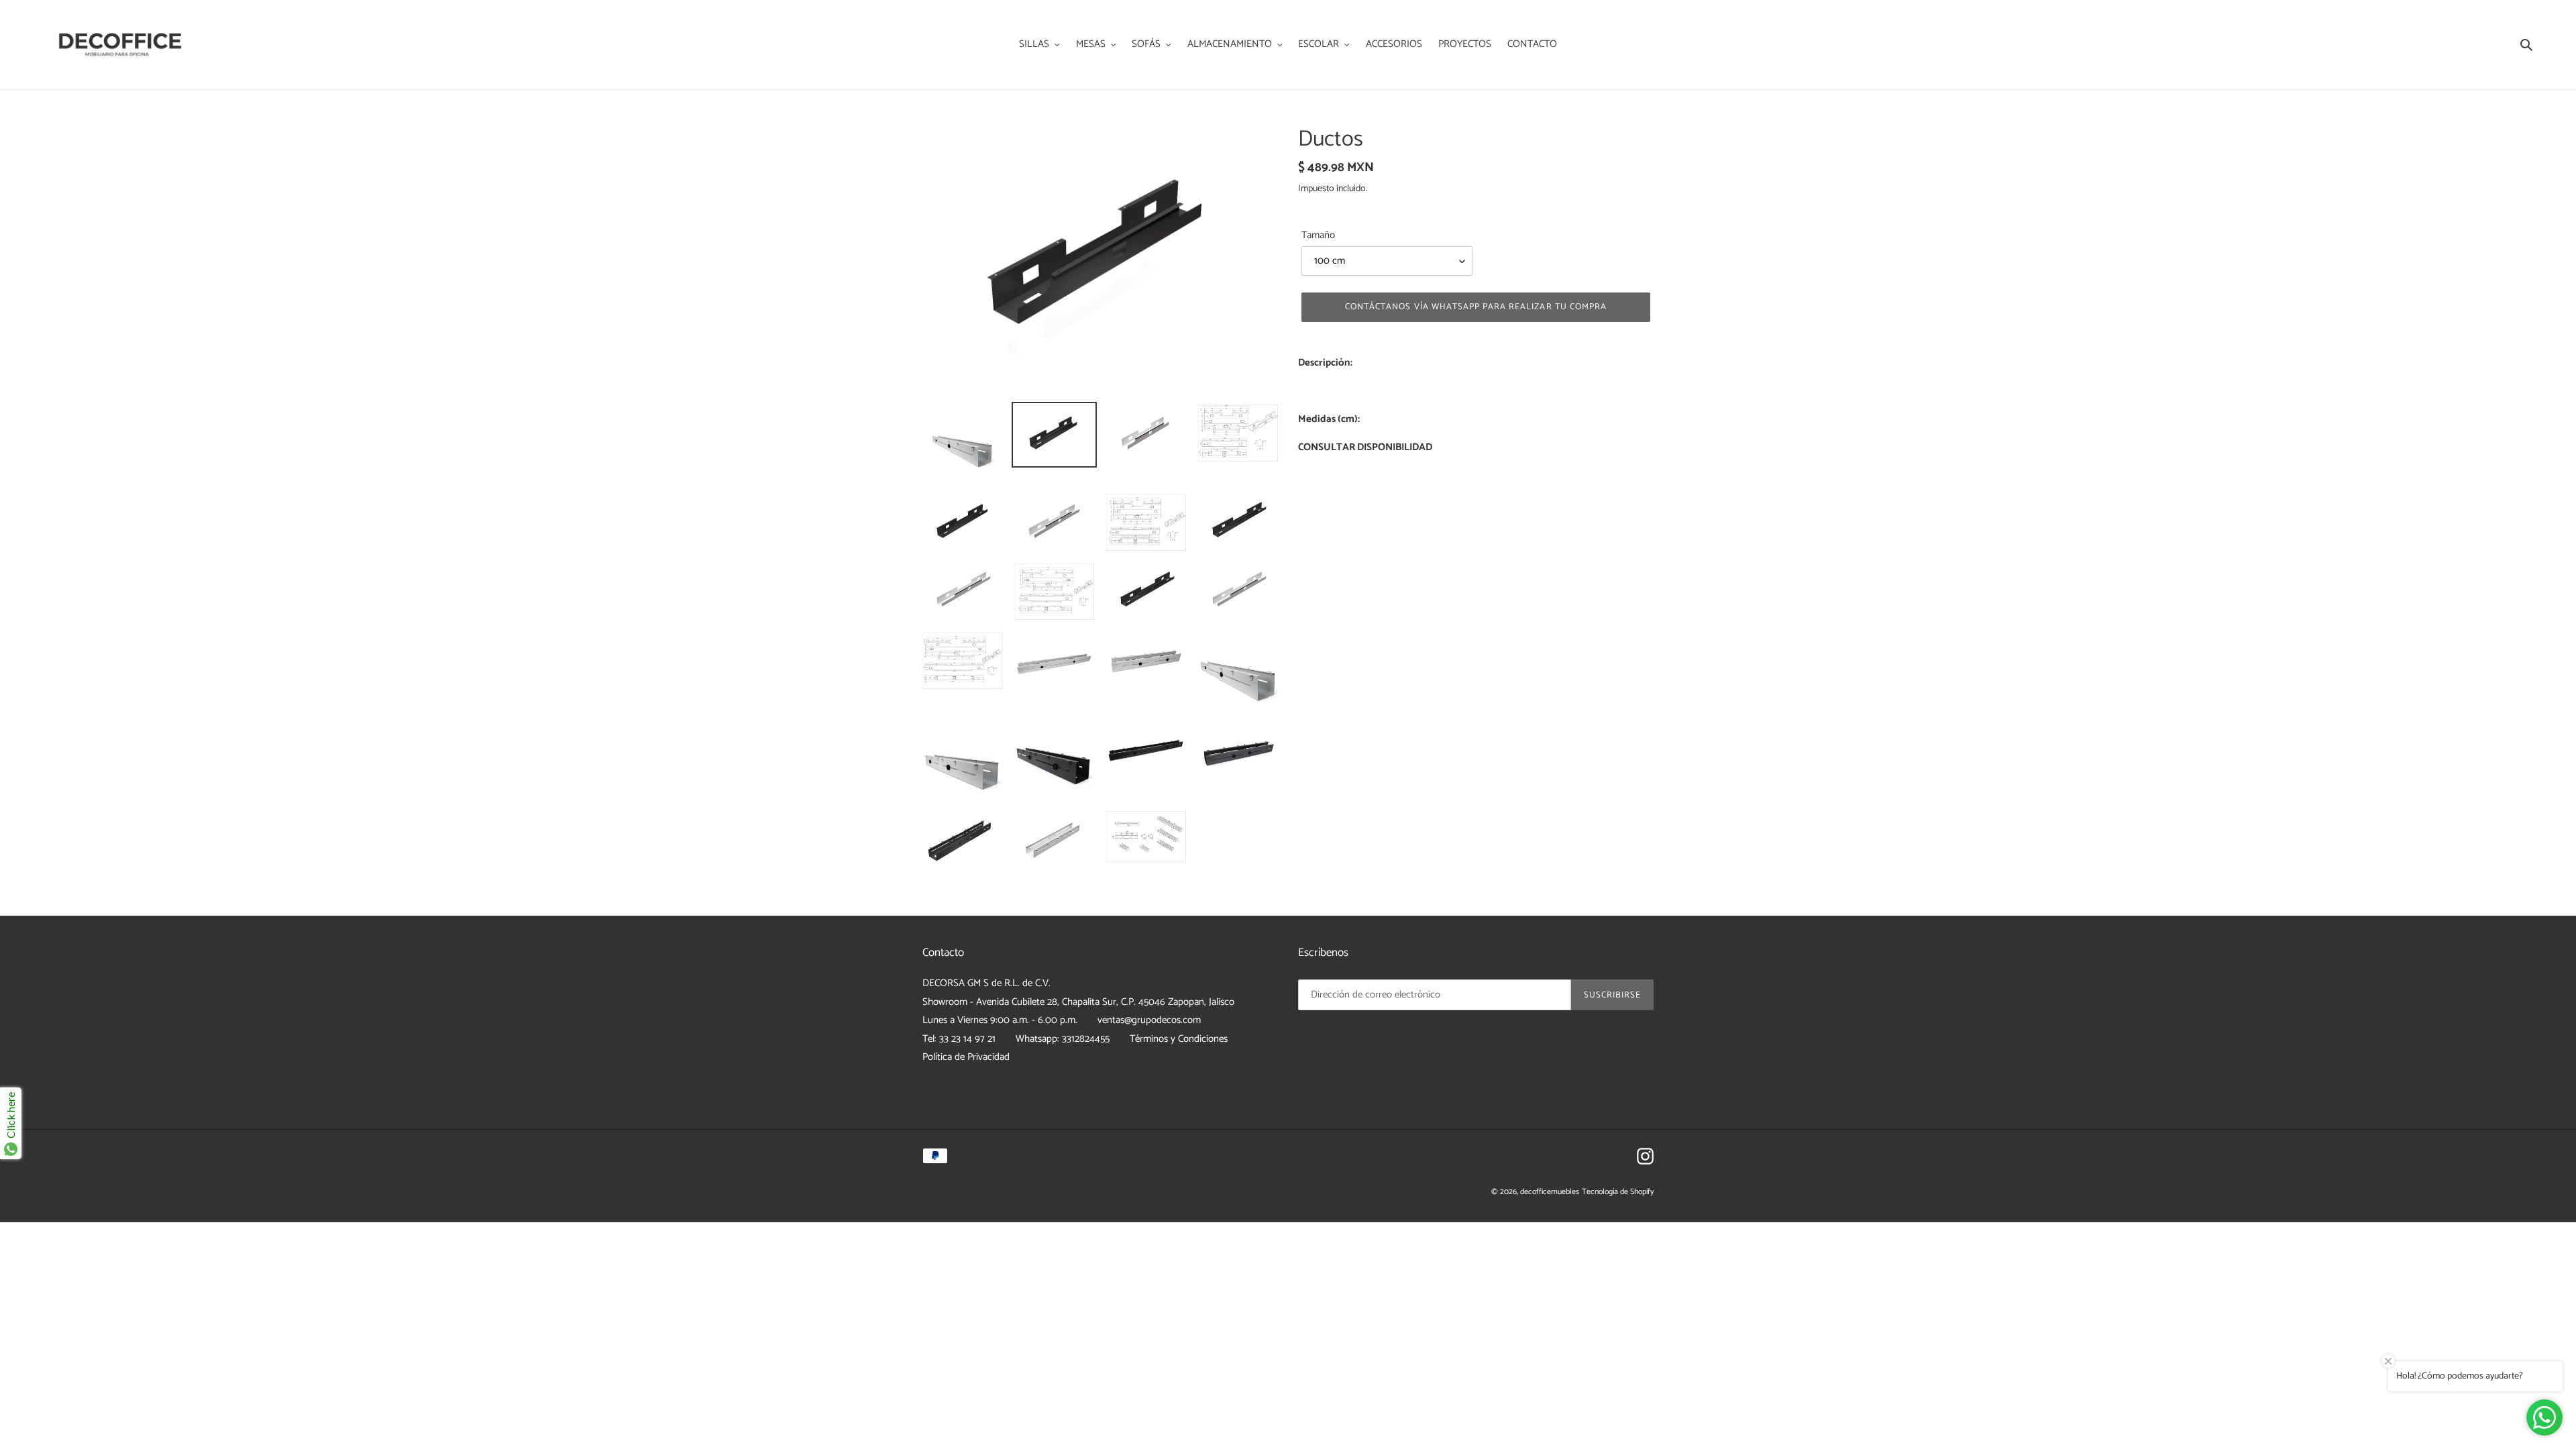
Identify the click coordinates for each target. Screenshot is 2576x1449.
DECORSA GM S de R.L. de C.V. (986, 983)
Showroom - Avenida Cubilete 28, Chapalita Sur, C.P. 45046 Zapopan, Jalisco (1078, 1002)
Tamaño (1318, 236)
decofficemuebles (1550, 1192)
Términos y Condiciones (1179, 1039)
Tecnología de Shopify (1618, 1192)
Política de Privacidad (966, 1057)
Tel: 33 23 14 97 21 (959, 1039)
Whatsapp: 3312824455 (1063, 1039)
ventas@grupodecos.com (1149, 1020)
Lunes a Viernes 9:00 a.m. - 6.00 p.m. (1000, 1020)
